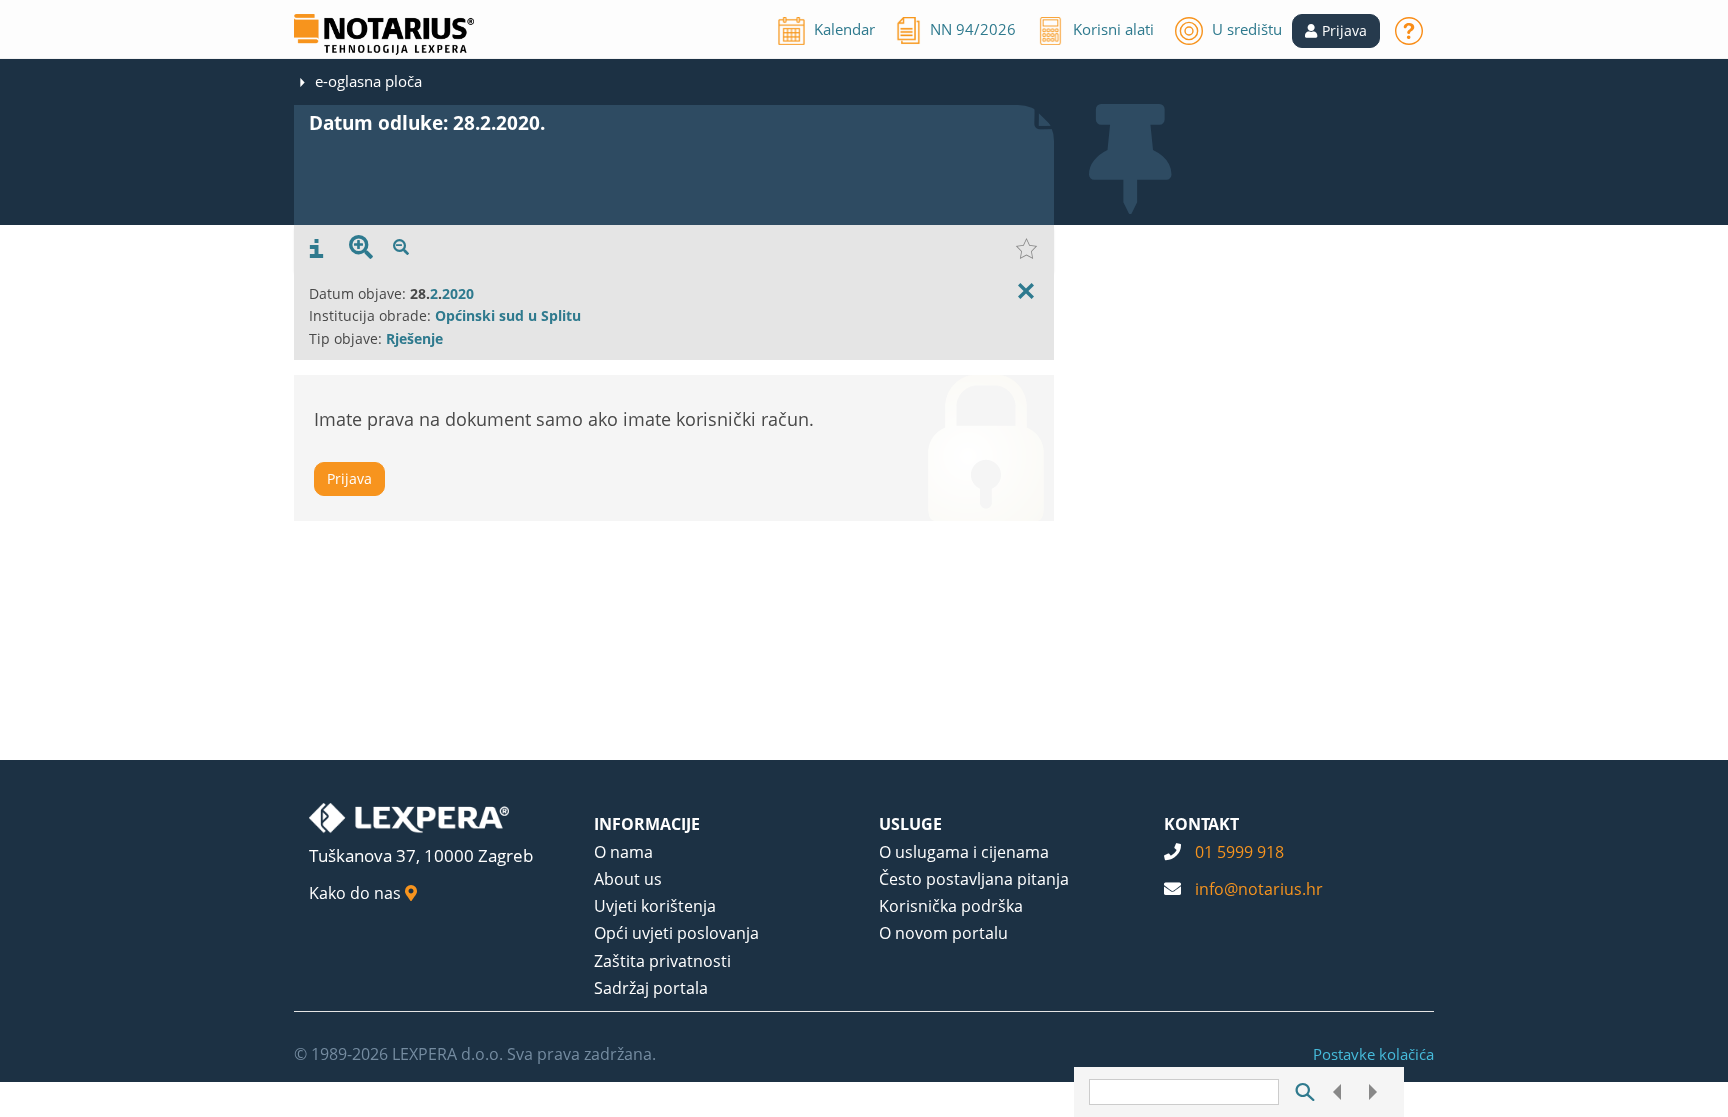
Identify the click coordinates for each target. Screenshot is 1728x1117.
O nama (623, 852)
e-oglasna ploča (368, 81)
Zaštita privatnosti (662, 961)
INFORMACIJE (647, 824)
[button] (1336, 31)
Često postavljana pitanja (974, 879)
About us (628, 879)
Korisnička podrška (951, 906)
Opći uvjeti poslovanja (676, 933)
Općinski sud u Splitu (508, 315)
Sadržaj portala (651, 988)
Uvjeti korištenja (655, 906)
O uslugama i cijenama (964, 852)
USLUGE (910, 824)
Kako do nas (357, 893)
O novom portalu (943, 933)
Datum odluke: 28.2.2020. (427, 123)
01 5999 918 (1239, 852)
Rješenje (414, 338)
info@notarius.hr (1259, 889)
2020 (458, 293)
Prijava (349, 478)
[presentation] (316, 249)
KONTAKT (1201, 824)
